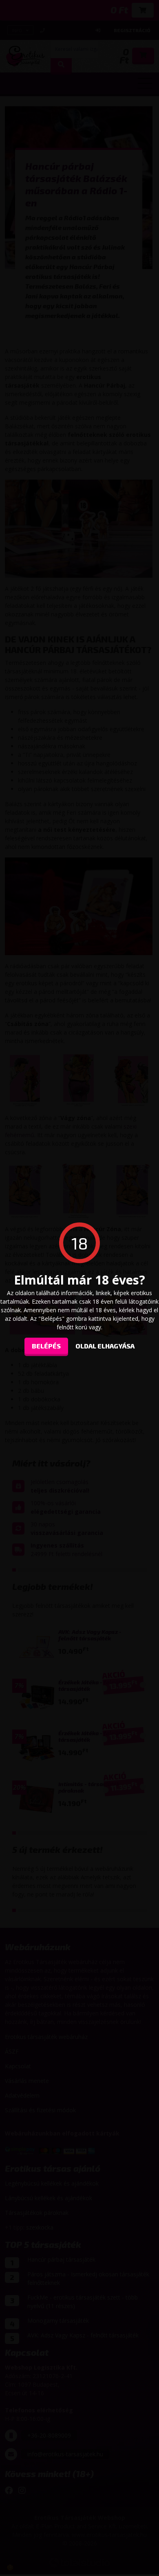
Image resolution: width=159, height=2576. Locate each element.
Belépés (46, 1345)
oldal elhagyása (105, 1345)
